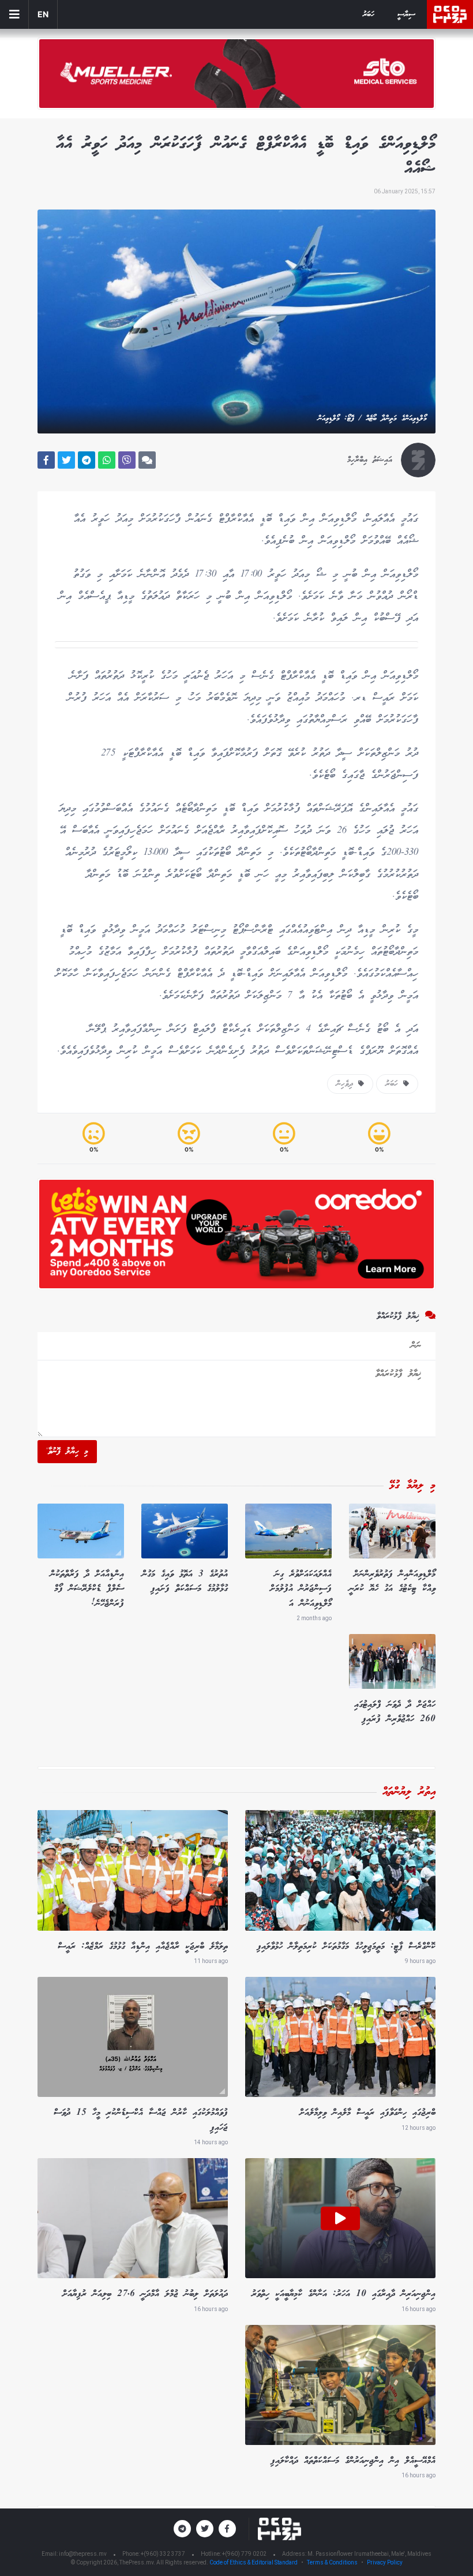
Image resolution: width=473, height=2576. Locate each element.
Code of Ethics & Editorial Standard (254, 2562)
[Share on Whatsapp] (107, 460)
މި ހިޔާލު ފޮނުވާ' (67, 1452)
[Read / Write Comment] (147, 460)
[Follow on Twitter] (205, 2529)
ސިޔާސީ (406, 15)
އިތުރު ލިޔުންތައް (409, 1792)
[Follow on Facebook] (227, 2529)
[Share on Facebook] (46, 460)
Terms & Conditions (332, 2562)
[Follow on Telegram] (182, 2529)
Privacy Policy (385, 2562)
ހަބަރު (369, 15)
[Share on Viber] (127, 460)
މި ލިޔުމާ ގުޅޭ (412, 1486)
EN (43, 14)
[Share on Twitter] (66, 460)
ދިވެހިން (347, 1084)
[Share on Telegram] (87, 460)
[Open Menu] (14, 14)
